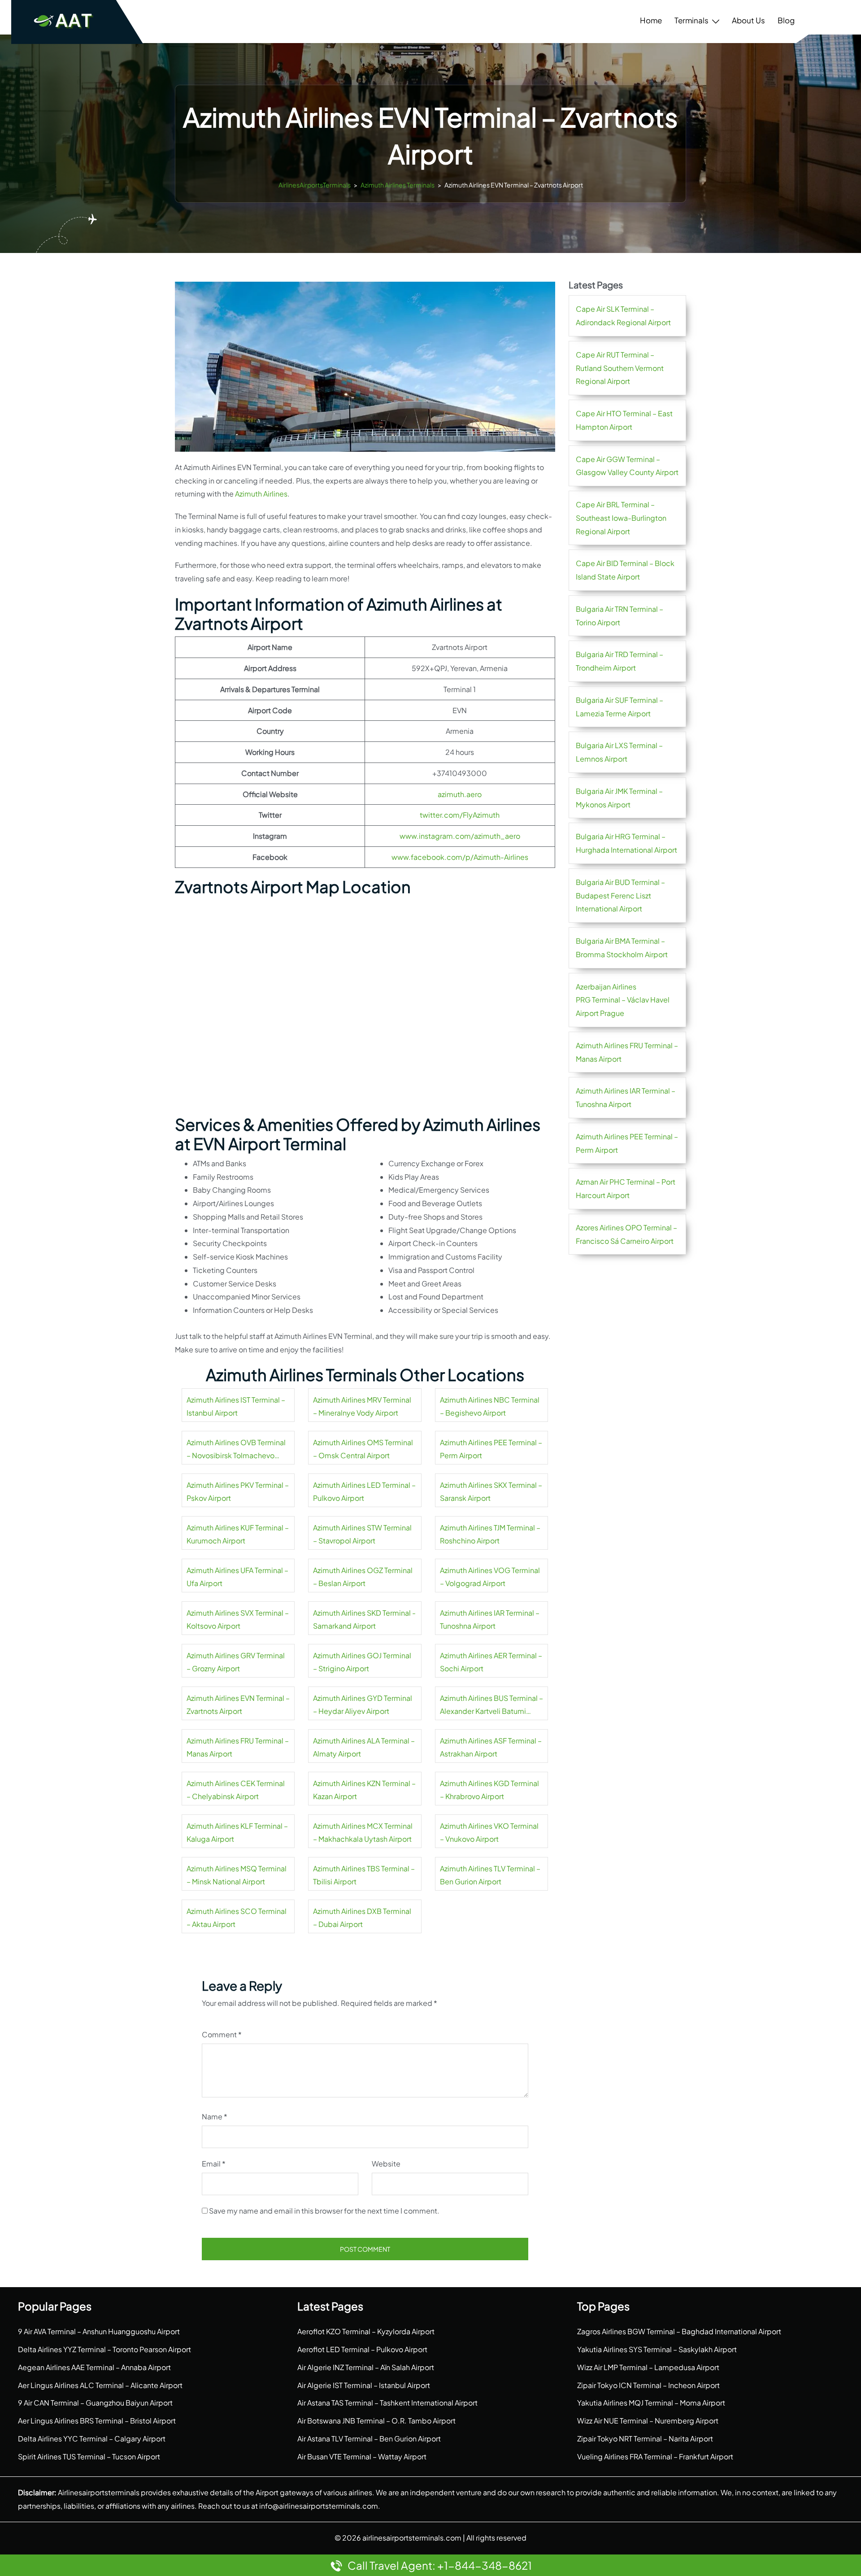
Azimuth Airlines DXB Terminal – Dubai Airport (362, 1918)
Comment (222, 2034)
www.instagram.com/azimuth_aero (460, 836)
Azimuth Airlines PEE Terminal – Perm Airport (491, 1449)
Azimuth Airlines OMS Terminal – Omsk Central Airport (363, 1449)
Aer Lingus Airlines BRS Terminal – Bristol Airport (97, 2421)
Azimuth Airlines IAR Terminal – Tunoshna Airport (490, 1619)
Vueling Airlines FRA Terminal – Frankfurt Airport (655, 2456)
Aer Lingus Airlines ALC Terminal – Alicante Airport (100, 2385)
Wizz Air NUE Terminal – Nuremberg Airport (648, 2421)
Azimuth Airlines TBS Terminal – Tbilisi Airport (364, 1875)
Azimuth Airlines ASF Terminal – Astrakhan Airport (491, 1747)
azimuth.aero (460, 794)
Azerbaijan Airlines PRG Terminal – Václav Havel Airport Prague (623, 1000)
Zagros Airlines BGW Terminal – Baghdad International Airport (679, 2331)
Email (214, 2164)
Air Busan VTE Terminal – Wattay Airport (362, 2456)
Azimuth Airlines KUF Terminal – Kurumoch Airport (238, 1534)
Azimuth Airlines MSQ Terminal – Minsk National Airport (237, 1875)
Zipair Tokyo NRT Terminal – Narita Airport (645, 2439)
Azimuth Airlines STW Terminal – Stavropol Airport (362, 1534)
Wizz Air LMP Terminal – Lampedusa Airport (648, 2367)
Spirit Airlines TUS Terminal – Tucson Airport (89, 2456)
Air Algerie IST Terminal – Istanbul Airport (364, 2385)
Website (386, 2164)
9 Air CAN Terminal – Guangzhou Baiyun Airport (95, 2403)
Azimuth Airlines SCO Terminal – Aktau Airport (237, 1918)
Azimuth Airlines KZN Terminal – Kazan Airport (364, 1790)
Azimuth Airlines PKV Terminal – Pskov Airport (238, 1492)
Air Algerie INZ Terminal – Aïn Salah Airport (366, 2367)
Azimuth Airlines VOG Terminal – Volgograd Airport (490, 1577)
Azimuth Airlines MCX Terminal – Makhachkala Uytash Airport (363, 1833)
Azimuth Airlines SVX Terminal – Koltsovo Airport (238, 1619)
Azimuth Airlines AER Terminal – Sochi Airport (491, 1662)
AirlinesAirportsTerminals (315, 185)
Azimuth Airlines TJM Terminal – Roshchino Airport (490, 1534)
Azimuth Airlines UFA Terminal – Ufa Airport (237, 1577)
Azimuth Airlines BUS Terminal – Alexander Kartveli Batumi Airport (491, 1706)
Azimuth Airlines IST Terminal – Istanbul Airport (236, 1406)
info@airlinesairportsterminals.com (319, 2506)
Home (651, 20)
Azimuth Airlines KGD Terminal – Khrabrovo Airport (489, 1790)
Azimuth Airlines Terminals (398, 185)
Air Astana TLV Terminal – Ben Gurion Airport (369, 2439)
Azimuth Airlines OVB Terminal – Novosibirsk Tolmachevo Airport (236, 1450)
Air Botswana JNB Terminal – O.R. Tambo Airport (376, 2421)
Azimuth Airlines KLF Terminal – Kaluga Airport (237, 1833)
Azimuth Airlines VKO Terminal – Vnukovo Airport (489, 1833)
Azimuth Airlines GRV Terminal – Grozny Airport (236, 1662)
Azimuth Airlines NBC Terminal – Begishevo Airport (490, 1406)
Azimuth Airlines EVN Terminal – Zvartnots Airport (238, 1705)
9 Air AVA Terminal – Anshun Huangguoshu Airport (99, 2331)
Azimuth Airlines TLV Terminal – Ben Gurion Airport (490, 1875)
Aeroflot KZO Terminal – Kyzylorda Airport (366, 2331)
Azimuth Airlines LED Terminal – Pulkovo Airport (364, 1492)
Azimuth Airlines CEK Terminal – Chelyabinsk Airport (236, 1790)
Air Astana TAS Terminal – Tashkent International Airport (387, 2403)
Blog (786, 20)
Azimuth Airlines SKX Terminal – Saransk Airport (491, 1492)
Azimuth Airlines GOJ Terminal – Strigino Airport (362, 1662)
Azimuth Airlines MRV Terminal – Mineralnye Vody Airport (362, 1406)
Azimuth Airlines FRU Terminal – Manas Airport (238, 1747)
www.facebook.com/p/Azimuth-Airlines (460, 857)
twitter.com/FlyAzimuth (460, 815)
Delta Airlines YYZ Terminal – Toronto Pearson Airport (104, 2349)
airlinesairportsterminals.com (412, 2538)
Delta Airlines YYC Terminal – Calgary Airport (92, 2439)
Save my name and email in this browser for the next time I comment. (324, 2211)
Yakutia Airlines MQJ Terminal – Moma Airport (651, 2403)
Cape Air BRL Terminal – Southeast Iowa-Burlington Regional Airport (621, 518)
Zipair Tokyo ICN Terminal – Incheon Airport (648, 2385)
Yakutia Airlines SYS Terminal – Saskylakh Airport (657, 2349)
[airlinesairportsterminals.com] (64, 20)
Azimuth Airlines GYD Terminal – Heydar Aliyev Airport (363, 1705)
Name (215, 2116)
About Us (748, 20)
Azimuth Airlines (261, 494)
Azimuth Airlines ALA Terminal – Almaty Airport (364, 1747)
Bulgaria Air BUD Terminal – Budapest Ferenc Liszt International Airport (620, 896)
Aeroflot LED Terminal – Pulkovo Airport (362, 2349)
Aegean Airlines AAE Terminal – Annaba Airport (94, 2367)
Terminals (691, 20)
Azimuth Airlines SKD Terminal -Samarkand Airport (364, 1619)
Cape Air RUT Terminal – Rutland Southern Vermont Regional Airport (620, 368)
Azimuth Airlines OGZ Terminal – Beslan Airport (363, 1577)
